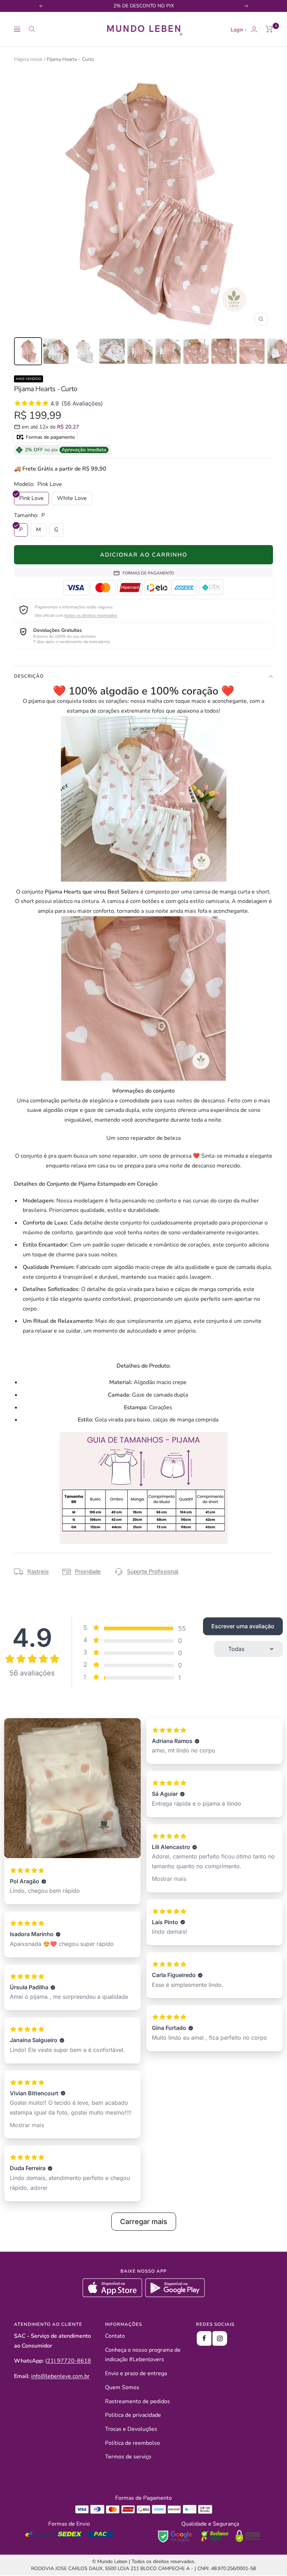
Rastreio (38, 1572)
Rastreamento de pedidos (138, 2401)
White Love (72, 498)
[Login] (254, 29)
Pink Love (31, 498)
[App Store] (113, 2295)
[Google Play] (175, 2295)
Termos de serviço (128, 2457)
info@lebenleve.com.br (60, 2376)
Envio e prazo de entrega (136, 2373)
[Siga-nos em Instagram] (220, 2338)
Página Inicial (28, 59)
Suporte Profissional (153, 1572)
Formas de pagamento (50, 437)
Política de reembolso (132, 2443)
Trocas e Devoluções (131, 2429)
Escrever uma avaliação (243, 1626)
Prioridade (88, 1572)
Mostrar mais (27, 2125)
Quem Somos (122, 2387)
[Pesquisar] (32, 29)
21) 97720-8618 (69, 2361)
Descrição (29, 676)
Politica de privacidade (133, 2415)
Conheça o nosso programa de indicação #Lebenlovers (143, 2355)
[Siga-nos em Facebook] (204, 2338)
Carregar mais (144, 2222)
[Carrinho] (269, 29)
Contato (115, 2336)
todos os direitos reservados (91, 615)
